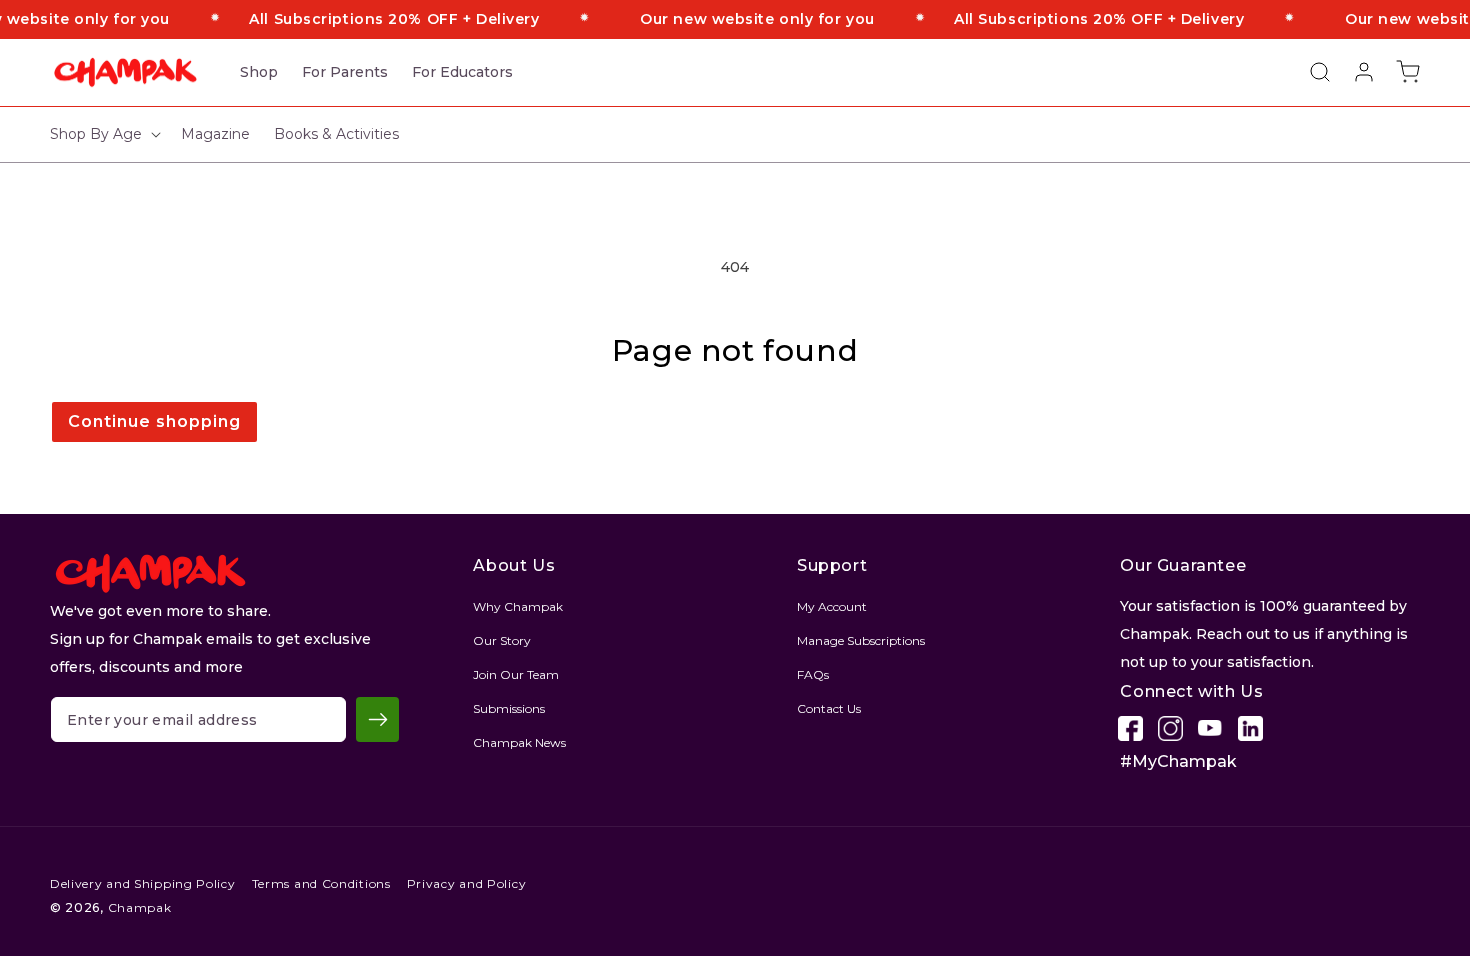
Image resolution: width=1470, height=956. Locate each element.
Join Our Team (516, 674)
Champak (140, 907)
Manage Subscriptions (861, 640)
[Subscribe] (377, 719)
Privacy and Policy (467, 883)
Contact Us (829, 708)
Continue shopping (154, 421)
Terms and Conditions (321, 883)
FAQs (813, 674)
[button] (1310, 72)
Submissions (509, 708)
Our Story (502, 640)
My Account (832, 606)
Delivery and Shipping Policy (143, 883)
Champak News (519, 742)
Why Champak (518, 606)
